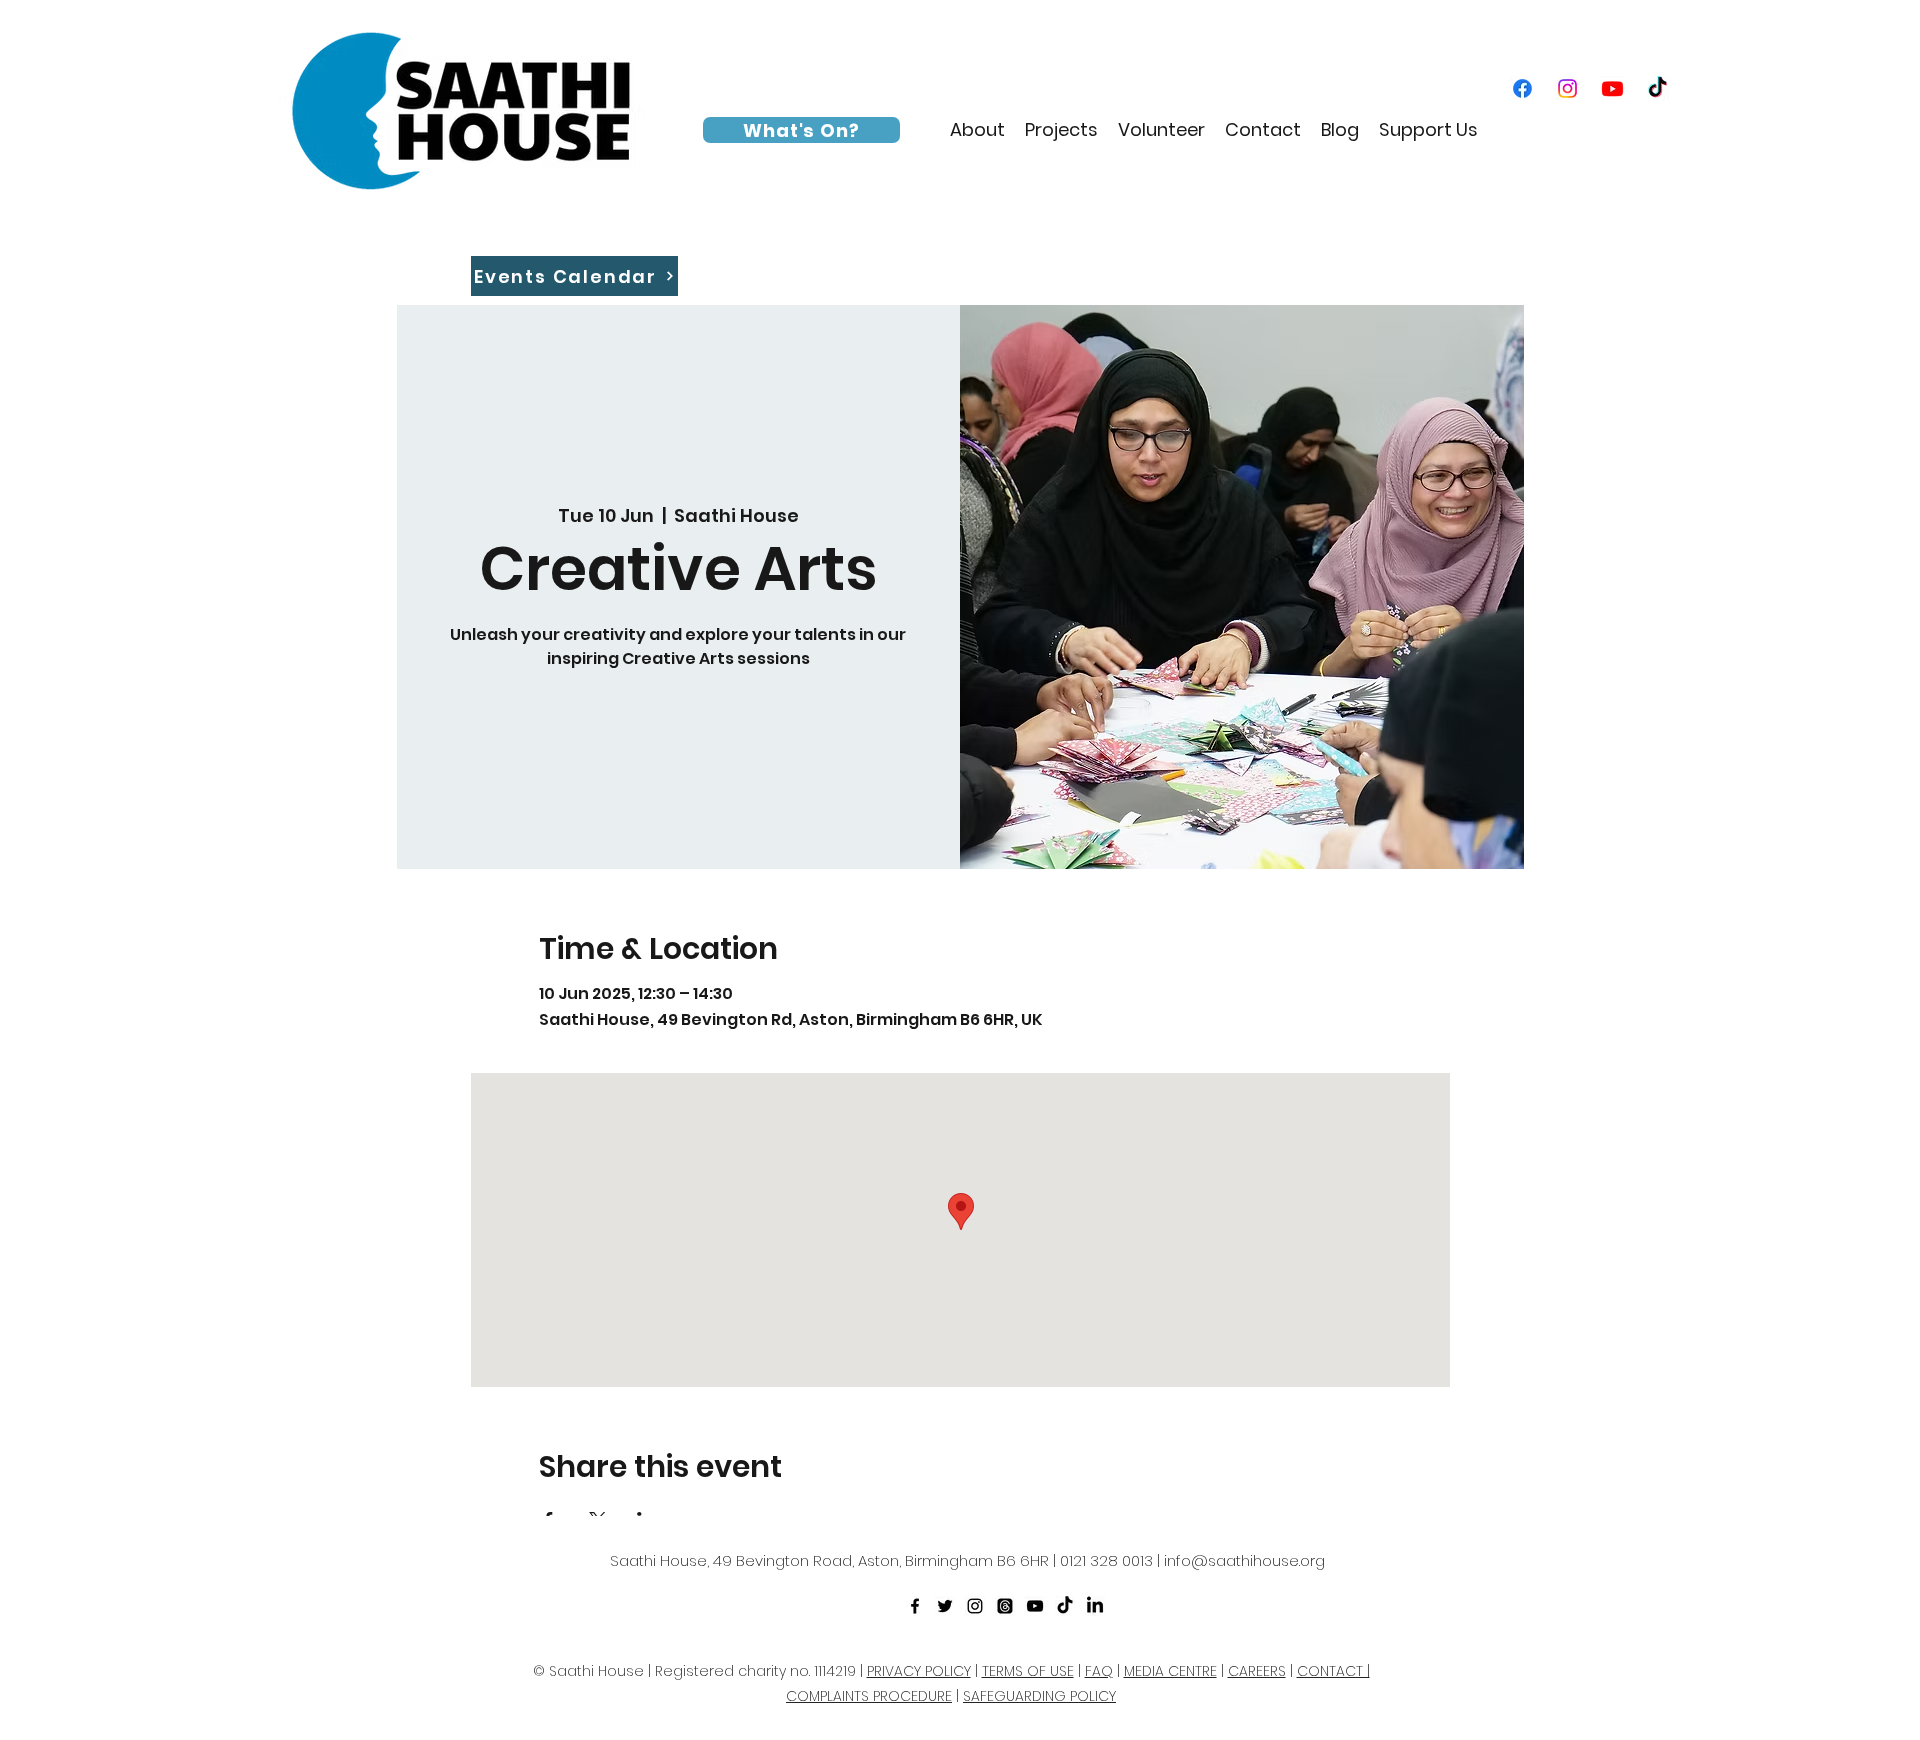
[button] (977, 130)
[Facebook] (1522, 88)
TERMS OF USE (1028, 1671)
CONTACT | (1333, 1671)
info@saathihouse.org (1244, 1560)
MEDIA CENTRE (1170, 1671)
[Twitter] (945, 1606)
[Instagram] (1567, 88)
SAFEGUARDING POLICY (1039, 1696)
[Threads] (1005, 1606)
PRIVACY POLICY (919, 1671)
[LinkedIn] (1095, 1606)
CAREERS (1257, 1671)
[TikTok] (1657, 88)
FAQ (1099, 1671)
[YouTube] (1612, 88)
